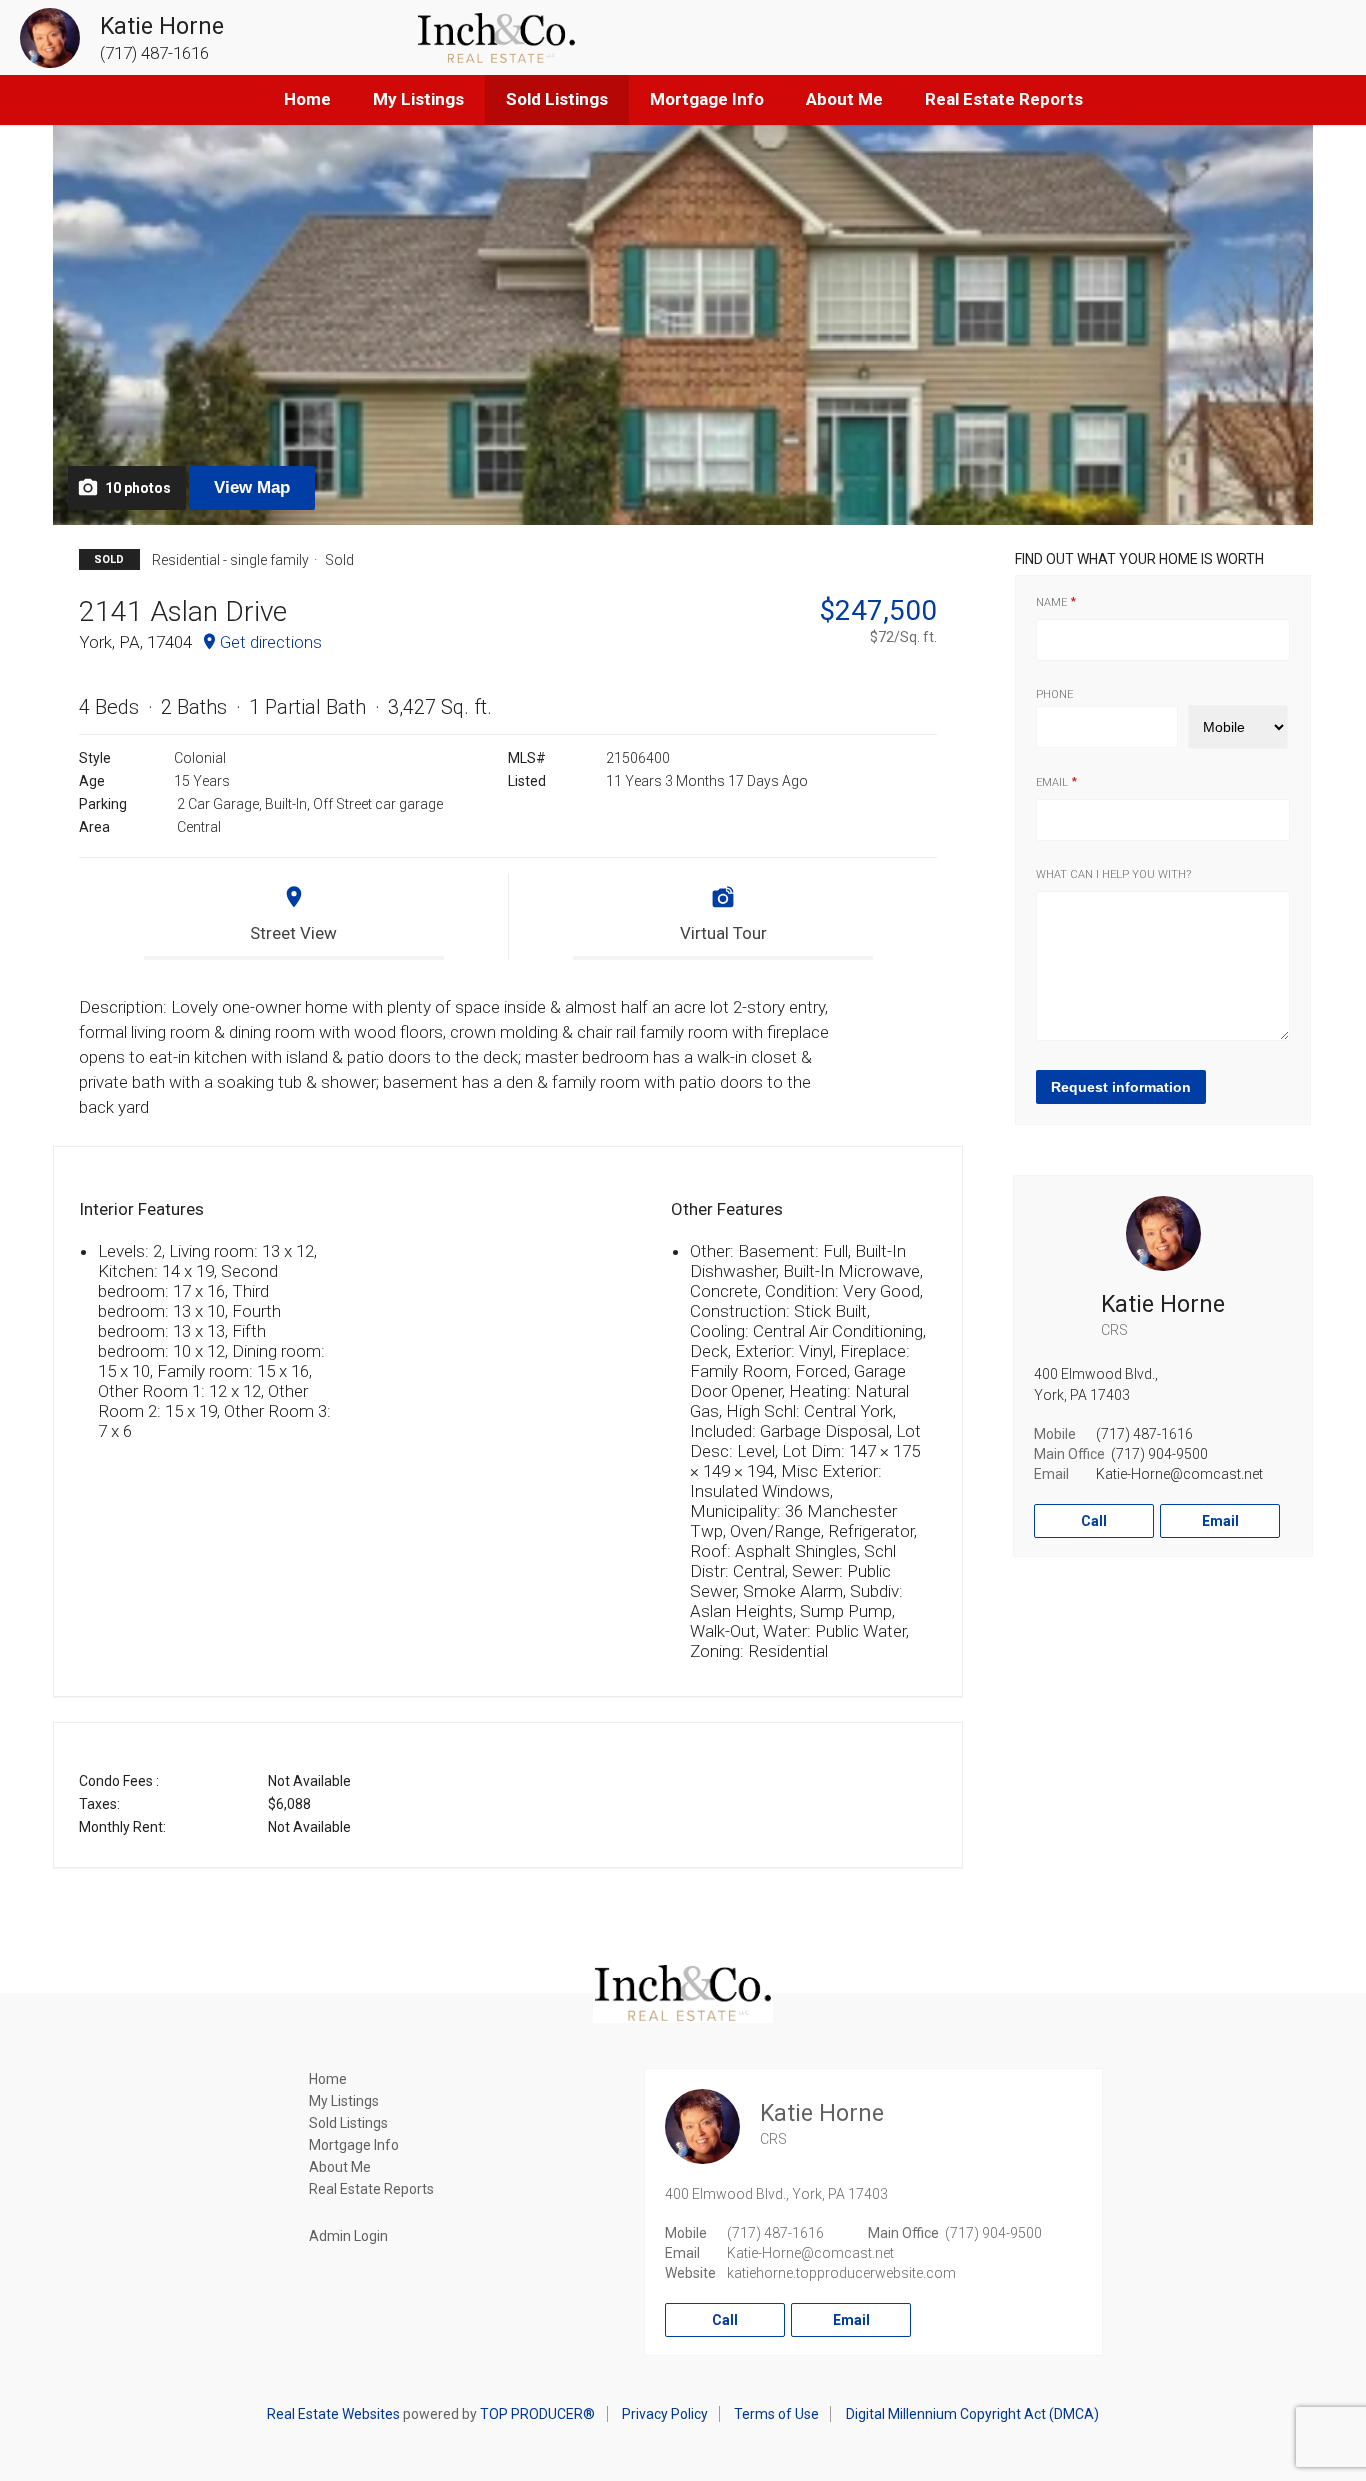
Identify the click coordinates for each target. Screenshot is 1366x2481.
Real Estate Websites (333, 2414)
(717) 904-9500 (1159, 1454)
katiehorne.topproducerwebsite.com (841, 2273)
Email (1052, 782)
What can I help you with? (1113, 874)
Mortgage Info (707, 99)
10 (138, 488)
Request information (1121, 1087)
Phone (1054, 694)
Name (1051, 602)
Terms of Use (776, 2414)
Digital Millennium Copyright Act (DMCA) (972, 2414)
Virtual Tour (723, 933)
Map (252, 487)
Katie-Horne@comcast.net (1179, 1474)
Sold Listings (557, 99)
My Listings (418, 99)
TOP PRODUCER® (537, 2414)
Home (307, 99)
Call (1094, 1521)
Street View (293, 933)
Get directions (271, 642)
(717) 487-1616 (1144, 1434)
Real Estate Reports (1004, 99)
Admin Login (348, 2236)
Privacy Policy (665, 2414)
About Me (844, 99)
